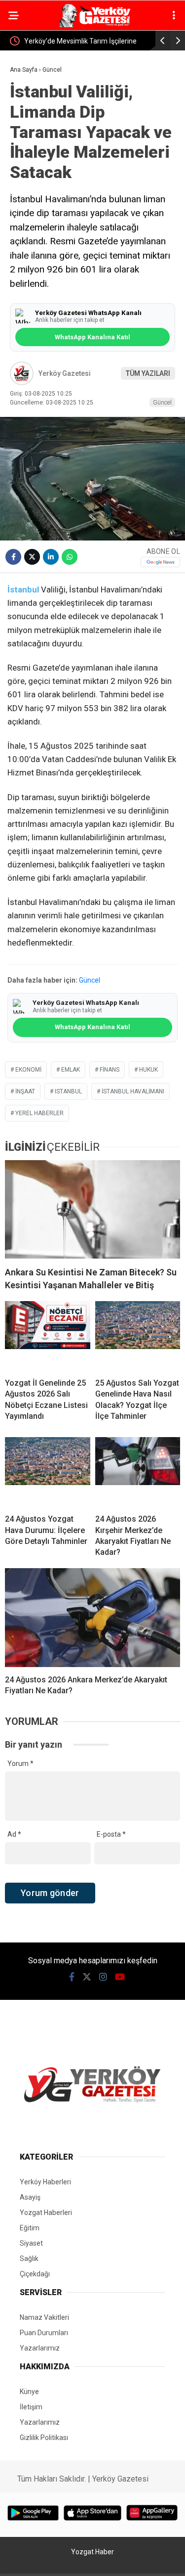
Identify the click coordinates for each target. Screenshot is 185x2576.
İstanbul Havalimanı (133, 1091)
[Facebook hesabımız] (72, 1977)
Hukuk (148, 1070)
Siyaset (31, 2243)
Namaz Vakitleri (44, 2317)
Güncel (162, 402)
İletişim (31, 2407)
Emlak (71, 1070)
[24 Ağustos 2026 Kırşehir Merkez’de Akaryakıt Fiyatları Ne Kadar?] (138, 1472)
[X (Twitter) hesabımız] (87, 1977)
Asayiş (30, 2197)
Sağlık (29, 2259)
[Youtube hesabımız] (120, 1977)
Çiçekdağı (35, 2274)
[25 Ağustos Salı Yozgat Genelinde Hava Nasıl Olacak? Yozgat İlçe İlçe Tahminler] (138, 1336)
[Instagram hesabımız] (103, 1977)
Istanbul (68, 1091)
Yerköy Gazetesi (65, 373)
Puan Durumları (44, 2333)
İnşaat (25, 1091)
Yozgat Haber (92, 2552)
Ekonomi (28, 1070)
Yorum (20, 1763)
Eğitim (30, 2228)
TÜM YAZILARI (148, 373)
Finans (110, 1070)
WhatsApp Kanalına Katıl (92, 337)
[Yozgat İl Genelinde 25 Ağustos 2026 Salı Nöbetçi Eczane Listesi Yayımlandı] (48, 1336)
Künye (29, 2392)
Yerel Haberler (39, 1113)
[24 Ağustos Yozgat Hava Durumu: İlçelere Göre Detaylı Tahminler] (48, 1472)
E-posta (111, 1834)
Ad (14, 1834)
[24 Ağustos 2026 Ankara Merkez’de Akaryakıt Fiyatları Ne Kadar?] (92, 1618)
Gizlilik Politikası (44, 2438)
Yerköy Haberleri (45, 2182)
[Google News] (160, 562)
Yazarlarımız (40, 2348)
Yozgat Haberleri (46, 2213)
